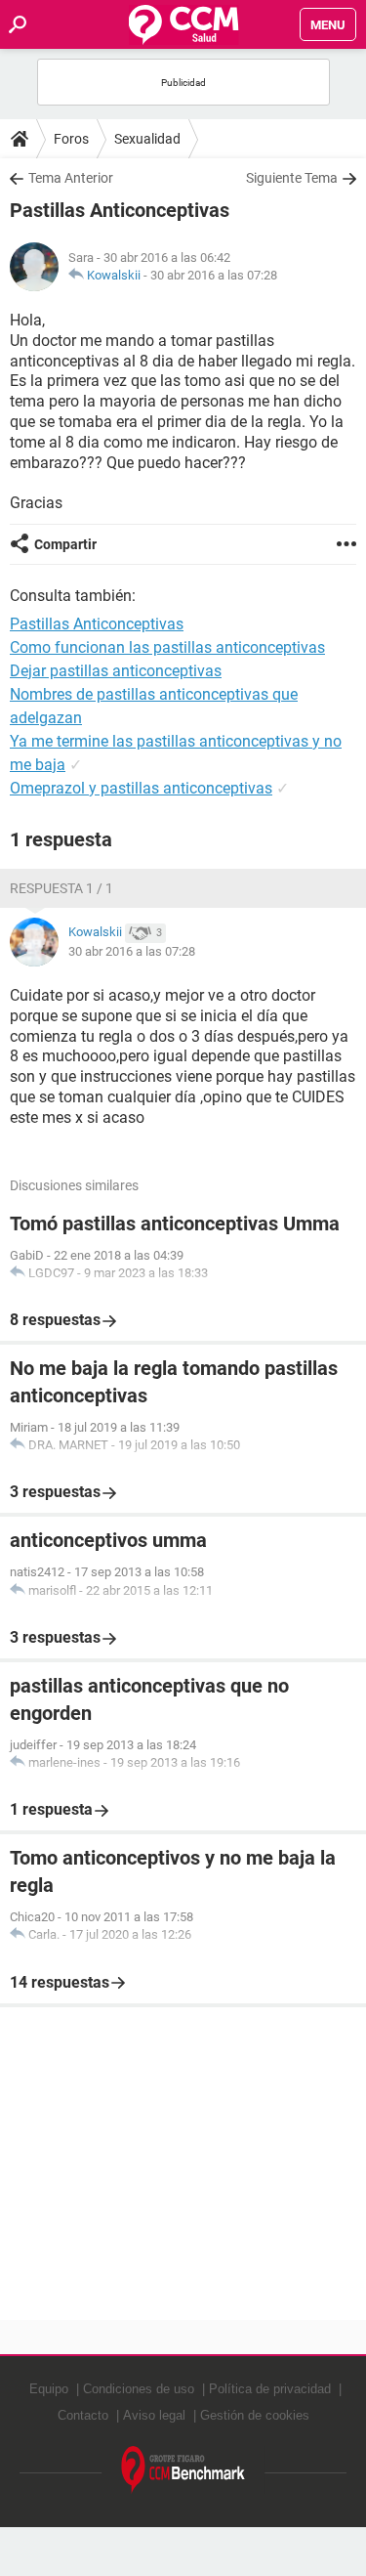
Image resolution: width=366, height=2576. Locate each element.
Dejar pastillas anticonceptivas (116, 671)
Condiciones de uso (139, 2389)
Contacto (83, 2415)
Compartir (65, 544)
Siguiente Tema (292, 178)
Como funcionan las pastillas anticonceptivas (167, 647)
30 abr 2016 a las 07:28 (214, 275)
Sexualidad (147, 139)
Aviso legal (154, 2415)
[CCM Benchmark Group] (183, 2470)
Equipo (49, 2389)
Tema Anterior (71, 178)
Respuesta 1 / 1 (61, 888)
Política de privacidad (270, 2389)
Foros (71, 139)
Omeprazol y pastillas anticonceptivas (141, 788)
